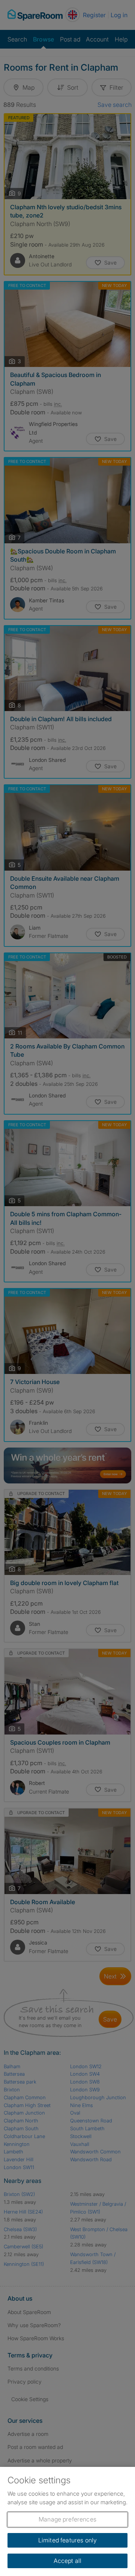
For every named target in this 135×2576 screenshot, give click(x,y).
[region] (67, 2521)
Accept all (68, 2561)
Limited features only (67, 2540)
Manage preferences (67, 2519)
